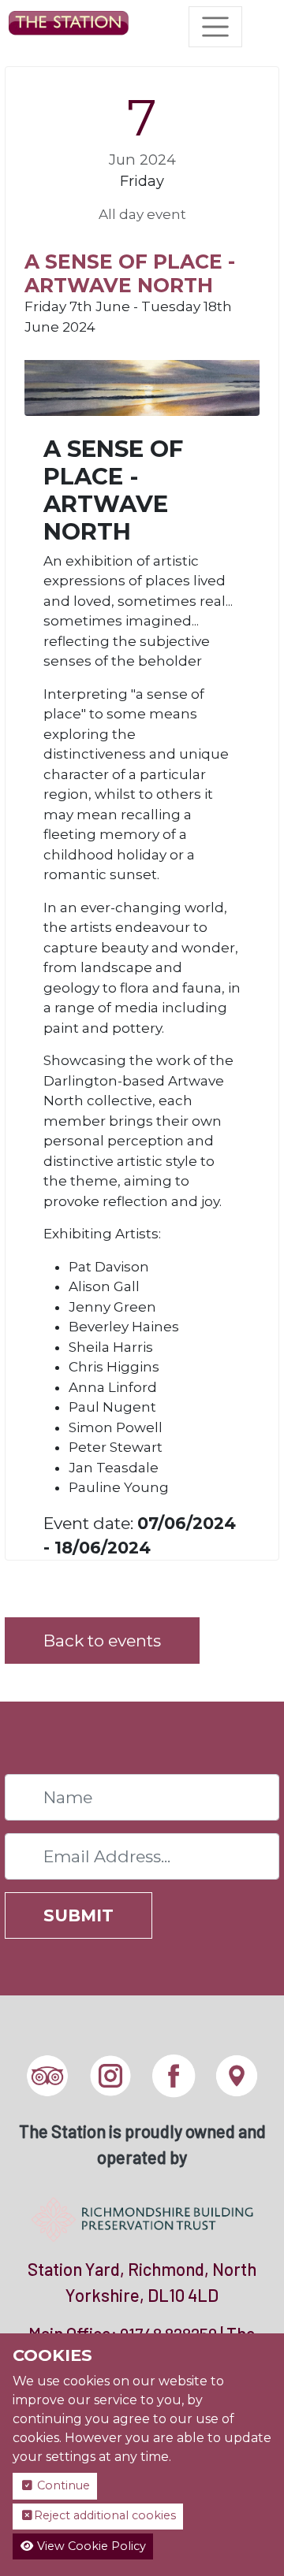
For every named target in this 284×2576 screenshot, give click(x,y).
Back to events (102, 1641)
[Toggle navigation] (215, 27)
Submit (78, 1915)
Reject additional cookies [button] (105, 2515)
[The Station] (69, 27)
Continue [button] (62, 2485)
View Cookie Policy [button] (90, 2546)
